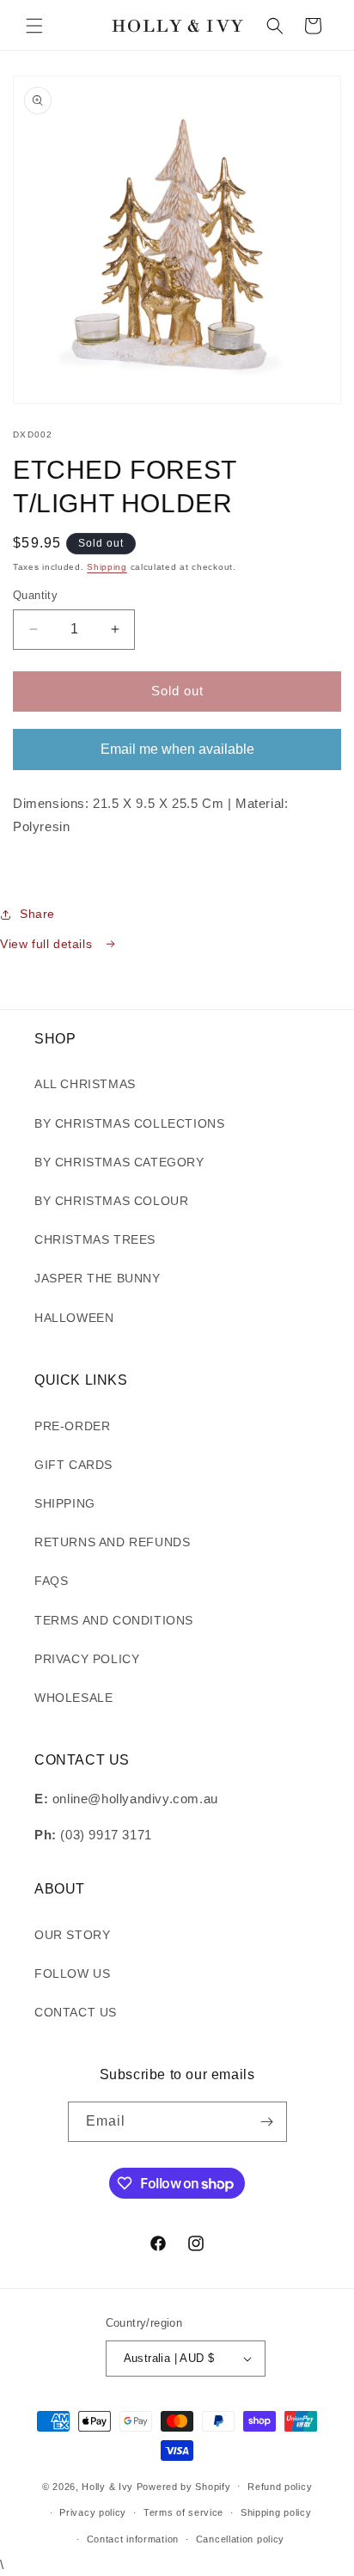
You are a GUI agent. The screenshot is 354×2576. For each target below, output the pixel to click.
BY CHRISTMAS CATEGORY (119, 1162)
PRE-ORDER (72, 1426)
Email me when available (177, 749)
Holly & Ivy (109, 2486)
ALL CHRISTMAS (85, 1084)
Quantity (35, 595)
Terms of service (183, 2512)
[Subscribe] (267, 2122)
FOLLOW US (72, 1973)
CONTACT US (76, 2012)
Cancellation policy (240, 2539)
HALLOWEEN (74, 1318)
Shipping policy (276, 2512)
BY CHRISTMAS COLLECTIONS (129, 1123)
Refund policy (280, 2487)
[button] (34, 26)
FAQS (51, 1581)
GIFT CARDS (73, 1465)
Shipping (107, 567)
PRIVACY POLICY (87, 1659)
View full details (48, 944)
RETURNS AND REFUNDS (112, 1542)
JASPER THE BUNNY (98, 1278)
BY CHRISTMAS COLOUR (111, 1201)
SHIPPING (65, 1503)
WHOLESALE (73, 1698)
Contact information (133, 2539)
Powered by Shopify (184, 2486)
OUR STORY (72, 1935)
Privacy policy (93, 2512)
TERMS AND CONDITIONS (114, 1620)
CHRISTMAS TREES (95, 1239)
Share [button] (37, 914)
